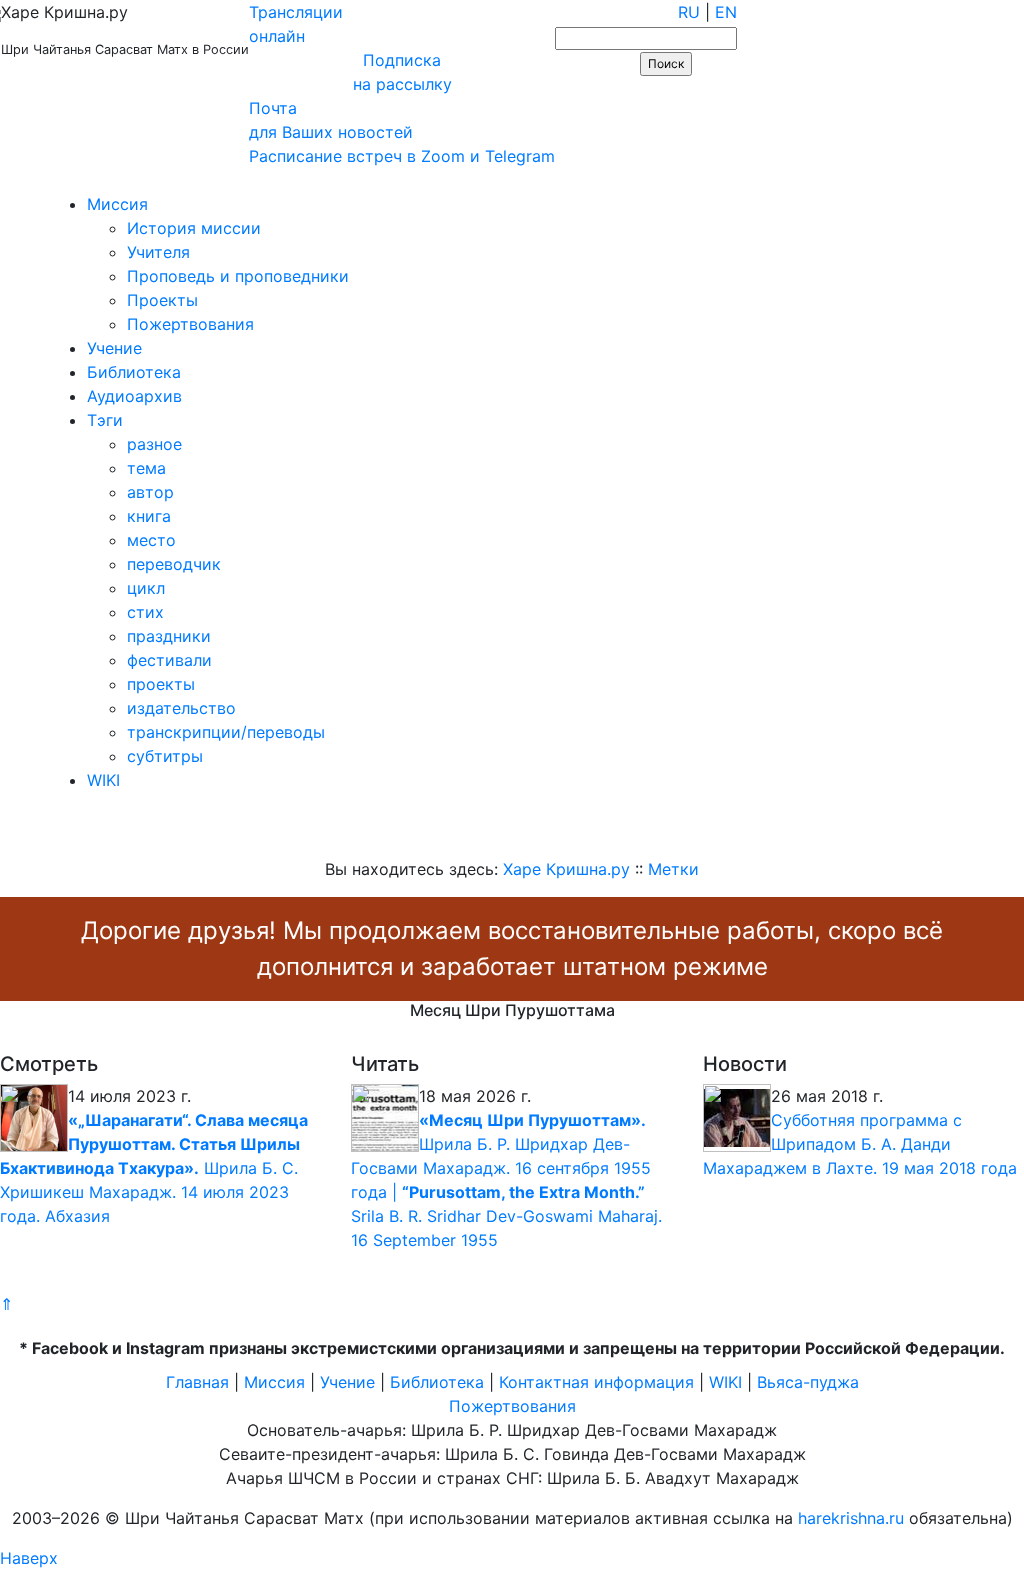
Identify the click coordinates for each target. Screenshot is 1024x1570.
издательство (181, 708)
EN (726, 12)
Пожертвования (190, 324)
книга (149, 516)
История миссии (194, 228)
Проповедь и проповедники (238, 276)
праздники (169, 636)
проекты (161, 684)
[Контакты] (142, 180)
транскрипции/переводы (226, 732)
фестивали (169, 660)
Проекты (162, 300)
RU (689, 12)
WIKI (103, 780)
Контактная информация (596, 1382)
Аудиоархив (134, 396)
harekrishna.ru (851, 1518)
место (151, 540)
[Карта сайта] (84, 180)
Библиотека (134, 372)
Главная (197, 1382)
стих (145, 612)
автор (150, 492)
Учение (114, 348)
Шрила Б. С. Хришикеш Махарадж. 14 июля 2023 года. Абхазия (154, 1168)
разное (154, 444)
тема (146, 468)
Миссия (117, 204)
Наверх (29, 1558)
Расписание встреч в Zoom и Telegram (402, 156)
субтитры (165, 756)
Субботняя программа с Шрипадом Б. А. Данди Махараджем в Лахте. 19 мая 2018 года (860, 1144)
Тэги (105, 420)
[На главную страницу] (26, 180)
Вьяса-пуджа (808, 1382)
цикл (146, 588)
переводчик (174, 564)
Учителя (158, 252)
